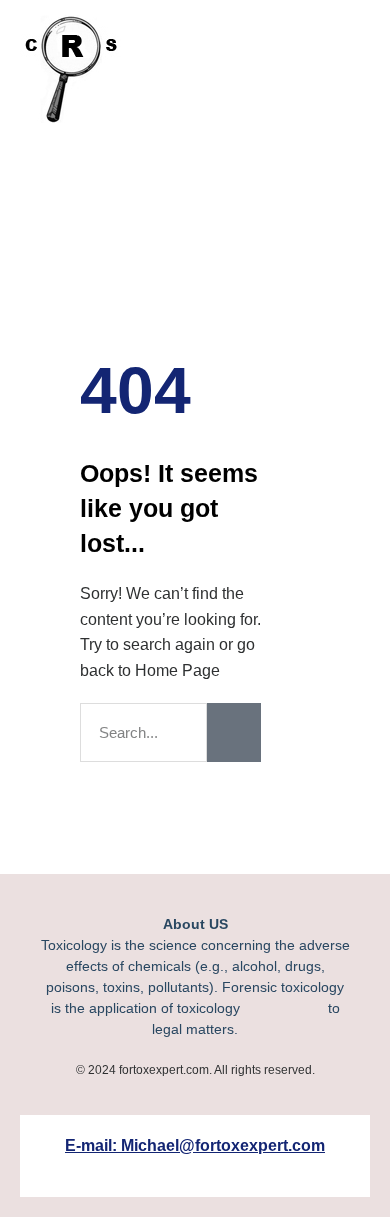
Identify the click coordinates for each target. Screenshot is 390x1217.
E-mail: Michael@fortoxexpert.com (195, 1145)
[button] (279, 67)
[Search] (234, 732)
